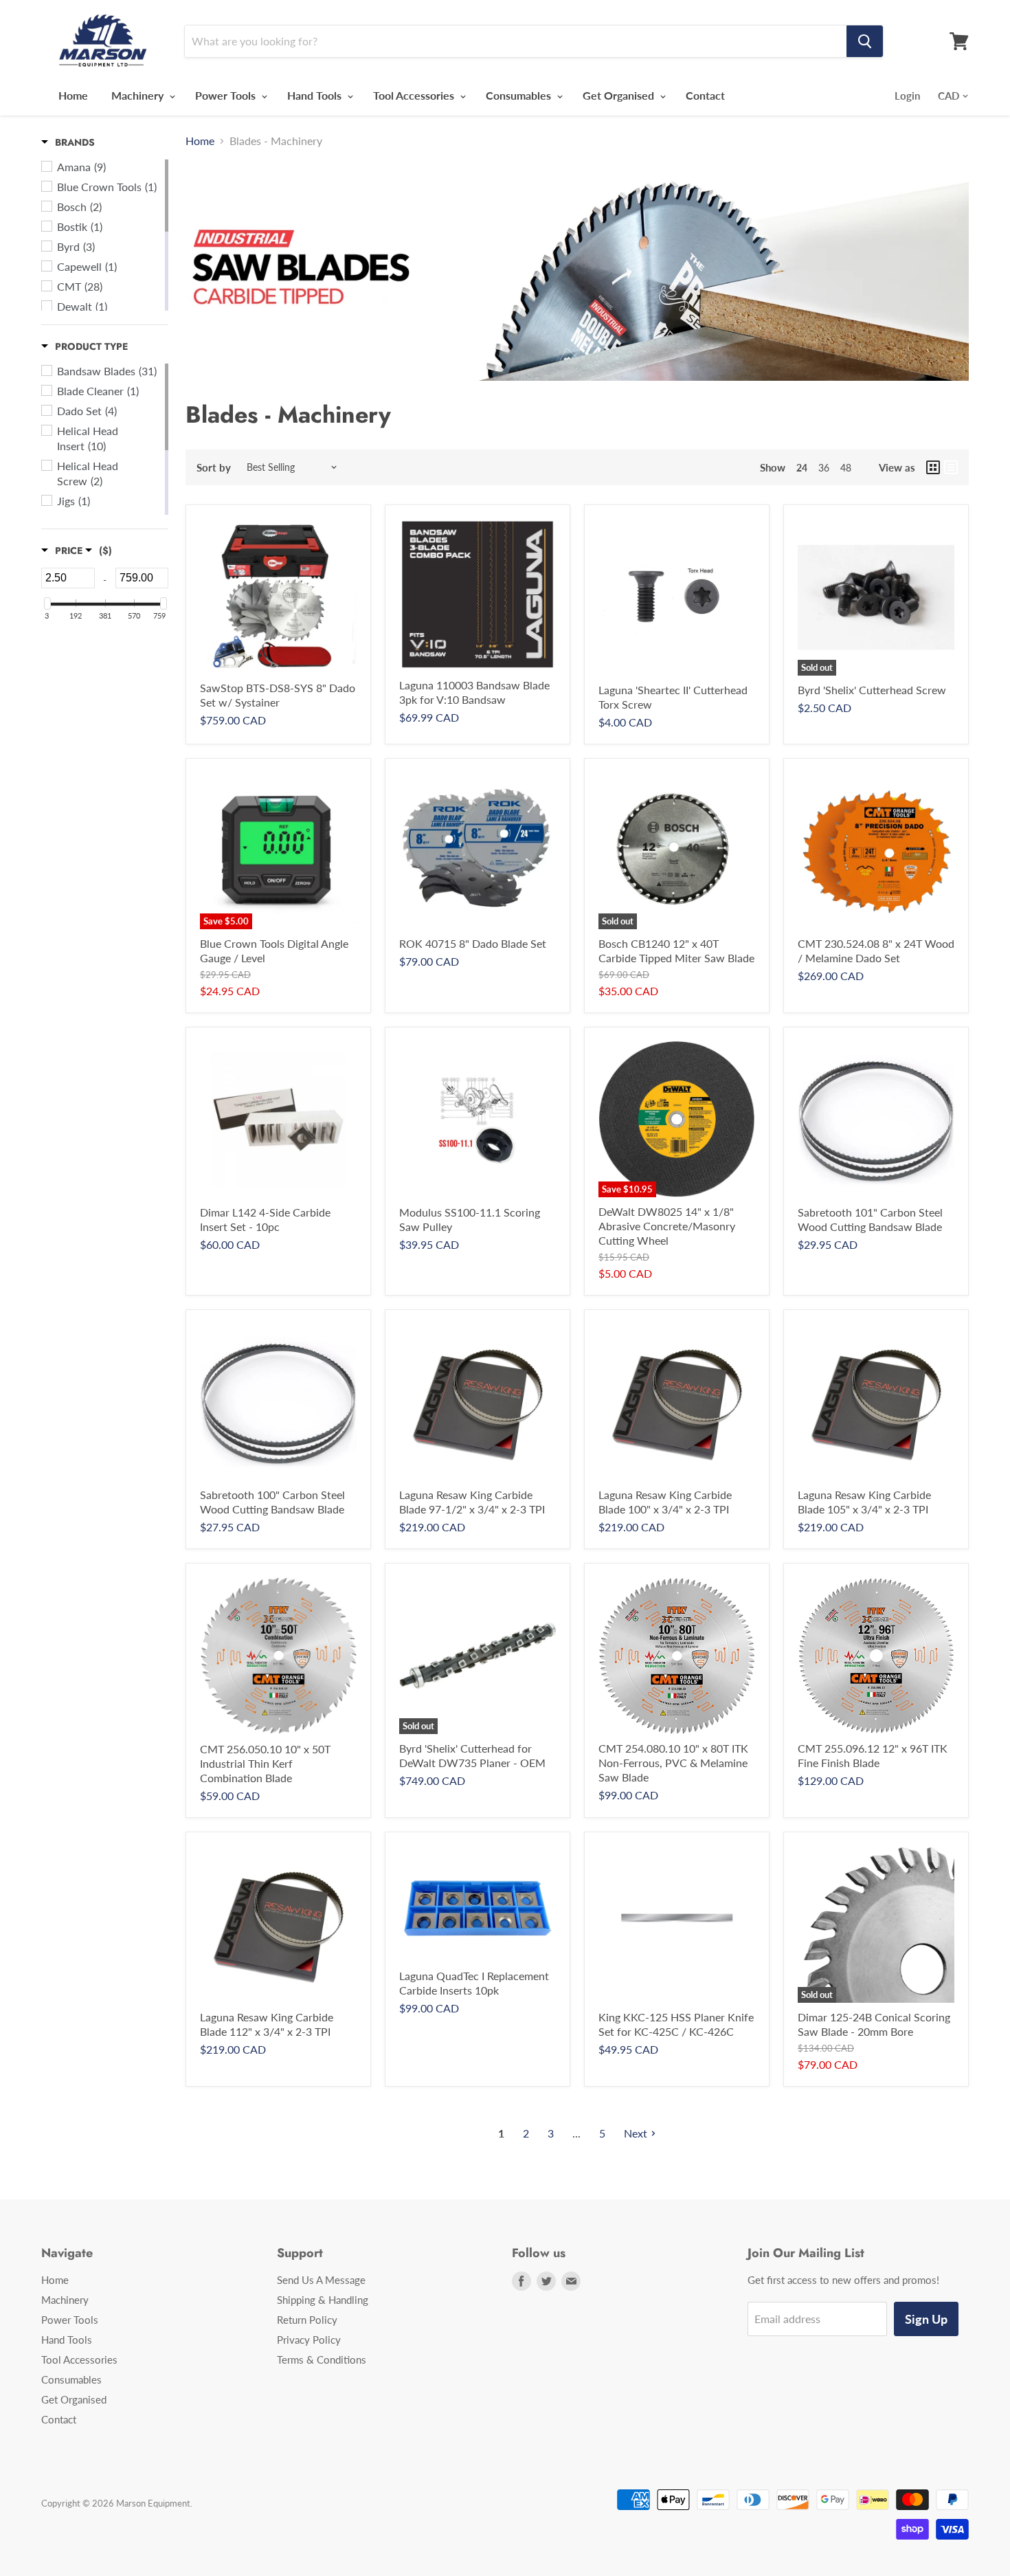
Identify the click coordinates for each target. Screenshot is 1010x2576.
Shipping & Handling (323, 2300)
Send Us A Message (321, 2280)
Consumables (520, 95)
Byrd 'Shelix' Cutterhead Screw (872, 690)
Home (73, 95)
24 (802, 468)
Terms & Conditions (322, 2360)
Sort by (214, 468)
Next (636, 2133)
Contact (705, 95)
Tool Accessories (415, 95)
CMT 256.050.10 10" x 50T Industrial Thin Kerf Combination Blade (265, 1763)
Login (907, 96)
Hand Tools (316, 95)
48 (846, 468)
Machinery (139, 95)
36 (824, 468)
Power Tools (227, 95)
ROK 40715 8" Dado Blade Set (473, 943)
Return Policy (307, 2320)
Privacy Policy (309, 2340)
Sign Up (926, 2319)
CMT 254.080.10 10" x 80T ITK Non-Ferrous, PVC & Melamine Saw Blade (673, 1763)
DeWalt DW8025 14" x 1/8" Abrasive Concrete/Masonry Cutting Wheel (667, 1226)
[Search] (865, 41)
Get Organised (620, 95)
